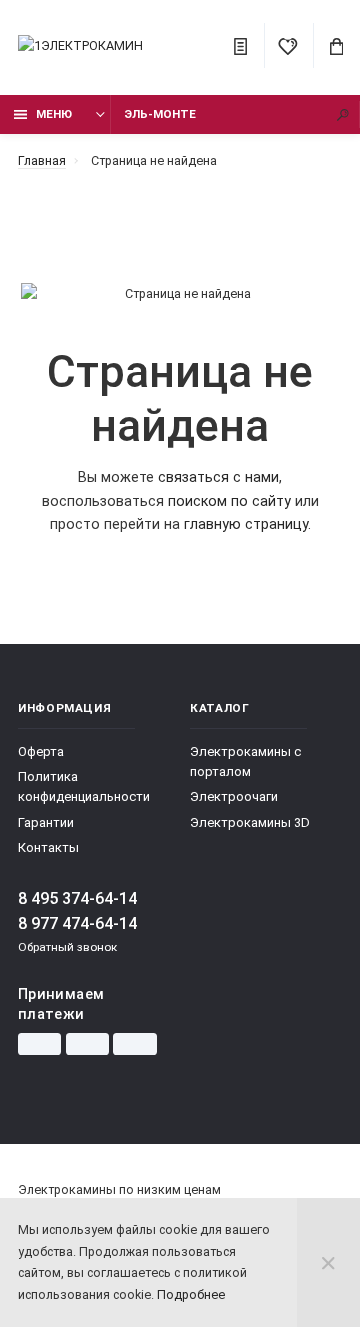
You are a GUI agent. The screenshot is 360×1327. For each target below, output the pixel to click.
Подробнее (191, 1294)
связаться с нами (218, 477)
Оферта (41, 751)
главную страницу (246, 524)
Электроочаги (234, 796)
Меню (54, 114)
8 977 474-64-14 (77, 923)
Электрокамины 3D (250, 822)
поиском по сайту (229, 501)
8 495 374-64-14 (77, 898)
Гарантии (46, 822)
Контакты (48, 847)
